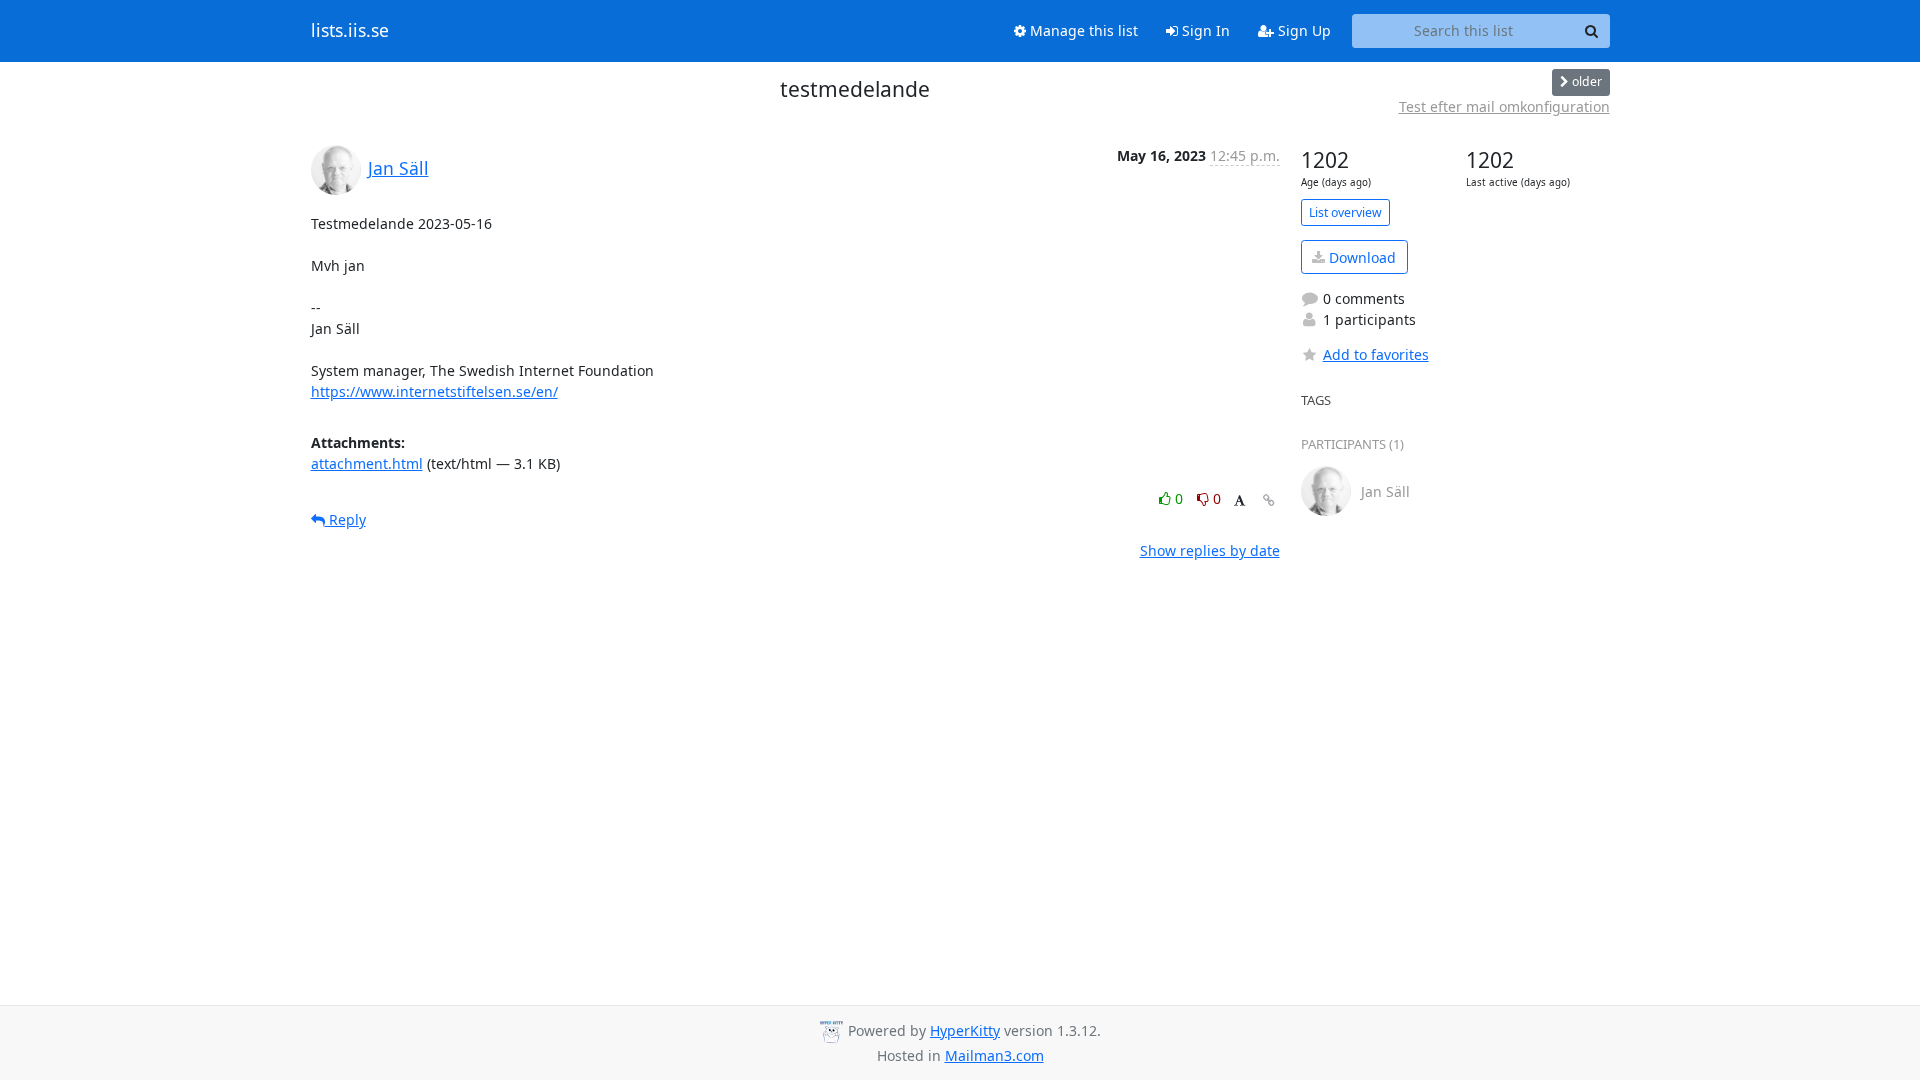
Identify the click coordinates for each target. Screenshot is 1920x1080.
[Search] (1592, 31)
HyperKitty (965, 1030)
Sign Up (1302, 30)
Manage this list (1082, 30)
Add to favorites (1376, 354)
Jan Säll (398, 168)
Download (1360, 257)
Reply (345, 519)
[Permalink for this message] (1269, 500)
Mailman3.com (994, 1055)
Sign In (1204, 30)
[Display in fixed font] (1239, 501)
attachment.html (367, 463)
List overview (1345, 212)
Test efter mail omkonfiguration (1504, 106)
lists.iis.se (350, 31)
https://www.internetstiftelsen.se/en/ (434, 391)
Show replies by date (1210, 550)
